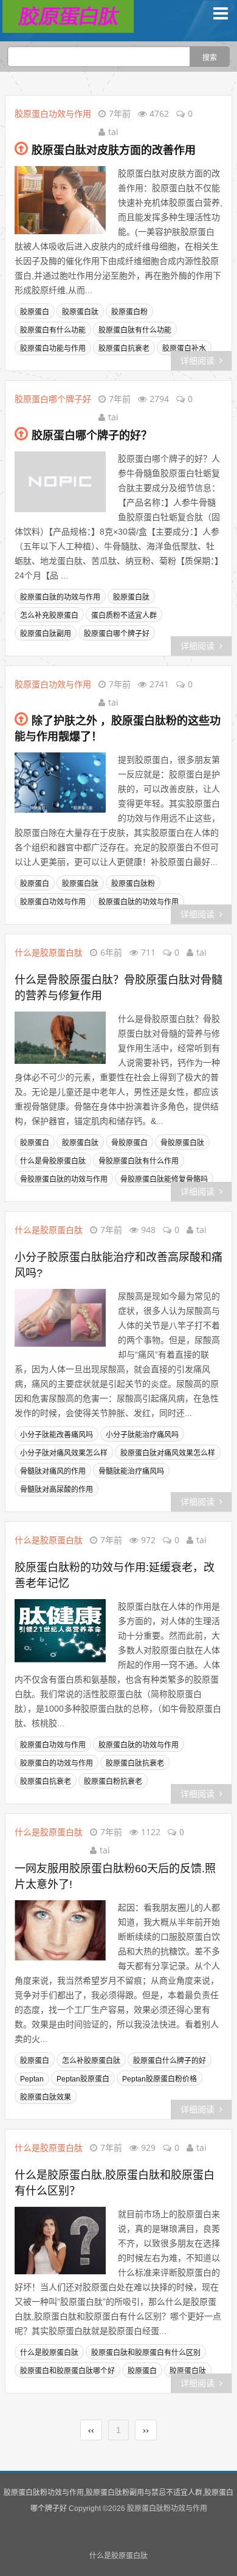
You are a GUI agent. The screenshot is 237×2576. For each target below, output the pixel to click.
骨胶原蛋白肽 (182, 1143)
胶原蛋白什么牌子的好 (170, 2061)
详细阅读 (197, 361)
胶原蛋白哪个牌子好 (53, 399)
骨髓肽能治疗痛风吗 (131, 1471)
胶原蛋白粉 (129, 312)
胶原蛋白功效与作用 (53, 113)
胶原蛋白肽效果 (46, 2097)
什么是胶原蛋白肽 (49, 952)
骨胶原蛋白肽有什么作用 (139, 1161)
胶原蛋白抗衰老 (124, 349)
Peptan (32, 2079)
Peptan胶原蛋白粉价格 (160, 2079)
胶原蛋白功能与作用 (53, 349)
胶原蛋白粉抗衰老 (113, 1782)
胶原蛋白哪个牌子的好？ (92, 436)
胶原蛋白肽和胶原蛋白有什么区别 (146, 2353)
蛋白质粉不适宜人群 (124, 616)
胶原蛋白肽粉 (133, 884)
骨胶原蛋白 (129, 1143)
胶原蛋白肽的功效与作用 (60, 597)
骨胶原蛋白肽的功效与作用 (64, 1179)
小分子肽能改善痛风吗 (57, 1435)
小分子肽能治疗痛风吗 (142, 1435)
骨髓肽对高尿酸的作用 (57, 1490)
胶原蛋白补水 (184, 349)
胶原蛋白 (35, 312)
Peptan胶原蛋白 (83, 2079)
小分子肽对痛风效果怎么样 (64, 1453)
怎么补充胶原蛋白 (49, 616)
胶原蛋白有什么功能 (53, 330)
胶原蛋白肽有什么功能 (135, 330)
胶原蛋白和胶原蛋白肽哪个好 (67, 2371)
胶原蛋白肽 (80, 312)
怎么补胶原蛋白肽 (91, 2061)
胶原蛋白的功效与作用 (57, 1763)
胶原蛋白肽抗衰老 (135, 1763)
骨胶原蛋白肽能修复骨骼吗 (164, 1179)
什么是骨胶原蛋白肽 (53, 1161)
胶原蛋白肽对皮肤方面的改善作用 (114, 150)
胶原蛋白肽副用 (46, 634)
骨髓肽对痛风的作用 (53, 1471)
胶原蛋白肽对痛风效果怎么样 (168, 1453)
